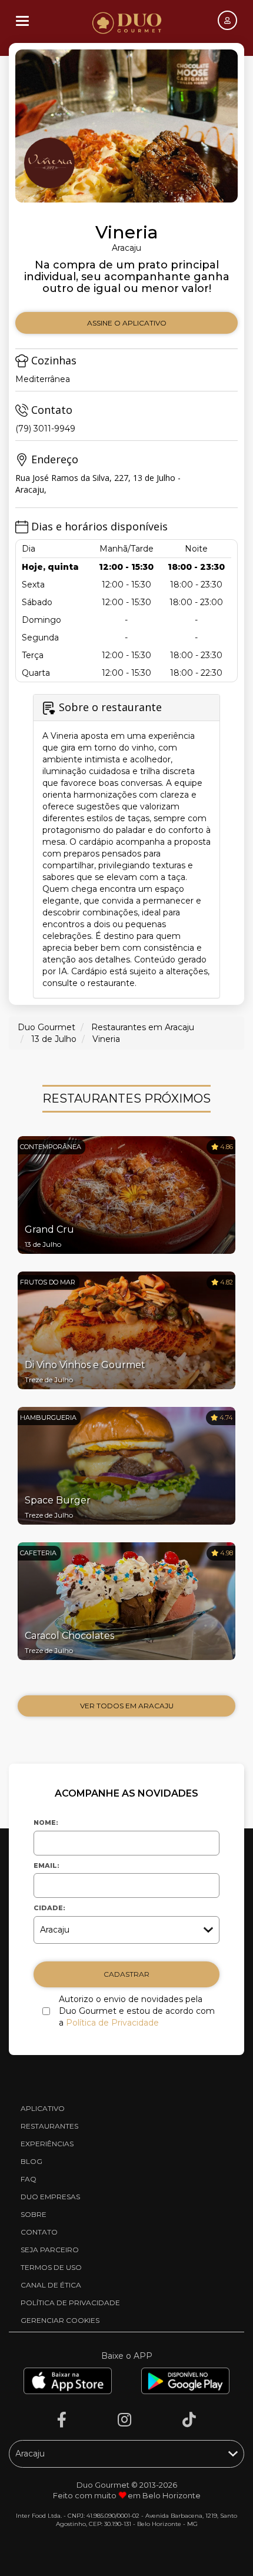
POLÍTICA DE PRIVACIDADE (70, 2303)
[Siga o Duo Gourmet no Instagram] (124, 2420)
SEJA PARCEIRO (50, 2250)
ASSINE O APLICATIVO (127, 323)
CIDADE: (49, 1908)
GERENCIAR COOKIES (60, 2320)
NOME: (46, 1823)
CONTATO (39, 2232)
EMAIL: (46, 1865)
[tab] (126, 846)
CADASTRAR (126, 1974)
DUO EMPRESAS (50, 2197)
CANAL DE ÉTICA (51, 2285)
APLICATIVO (43, 2108)
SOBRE (34, 2214)
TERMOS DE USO (51, 2267)
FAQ (29, 2179)
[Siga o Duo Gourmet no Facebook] (62, 2420)
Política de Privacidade (112, 2023)
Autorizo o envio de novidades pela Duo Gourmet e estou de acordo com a (137, 2011)
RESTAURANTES (49, 2126)
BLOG (31, 2161)
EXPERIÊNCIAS (47, 2144)
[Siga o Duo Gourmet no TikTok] (189, 2420)
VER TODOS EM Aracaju (127, 1706)
